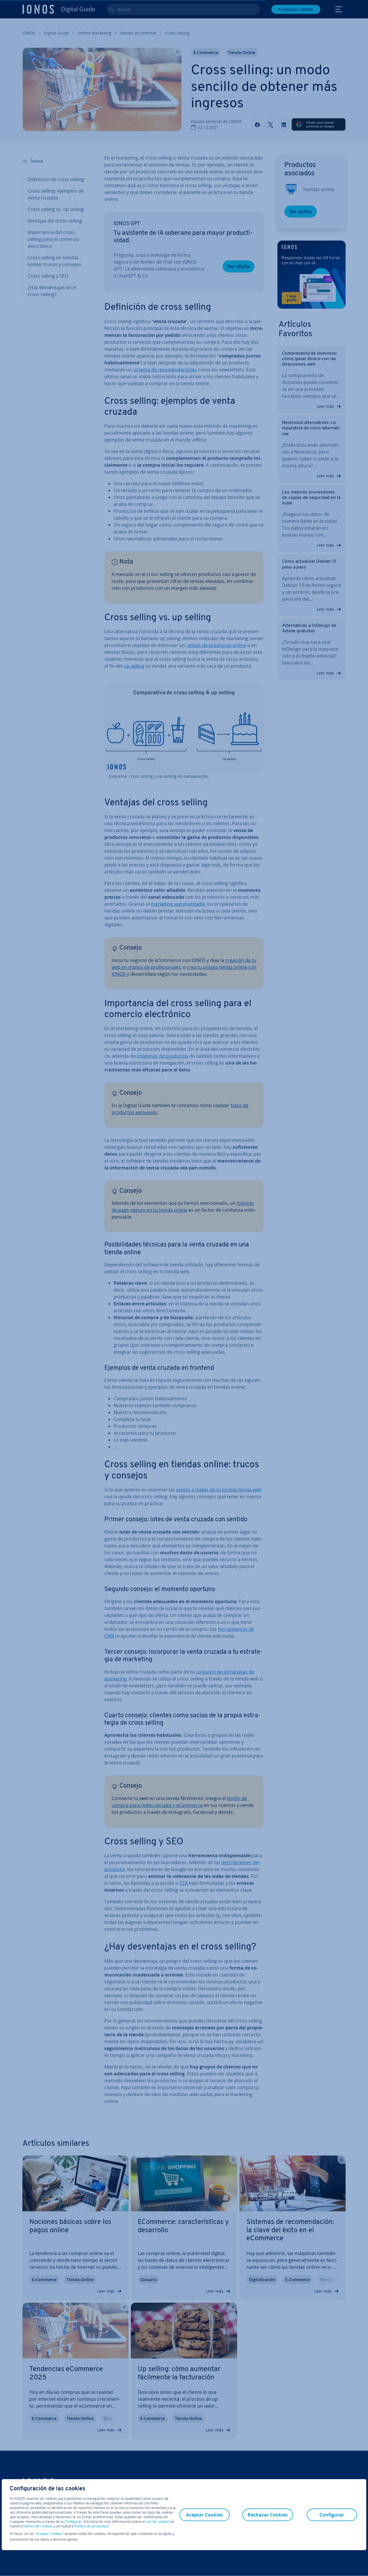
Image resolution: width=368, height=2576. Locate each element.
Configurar (73, 2522)
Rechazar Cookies (268, 2515)
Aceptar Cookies (49, 2534)
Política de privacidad (91, 2526)
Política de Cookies (38, 2526)
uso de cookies (157, 2522)
